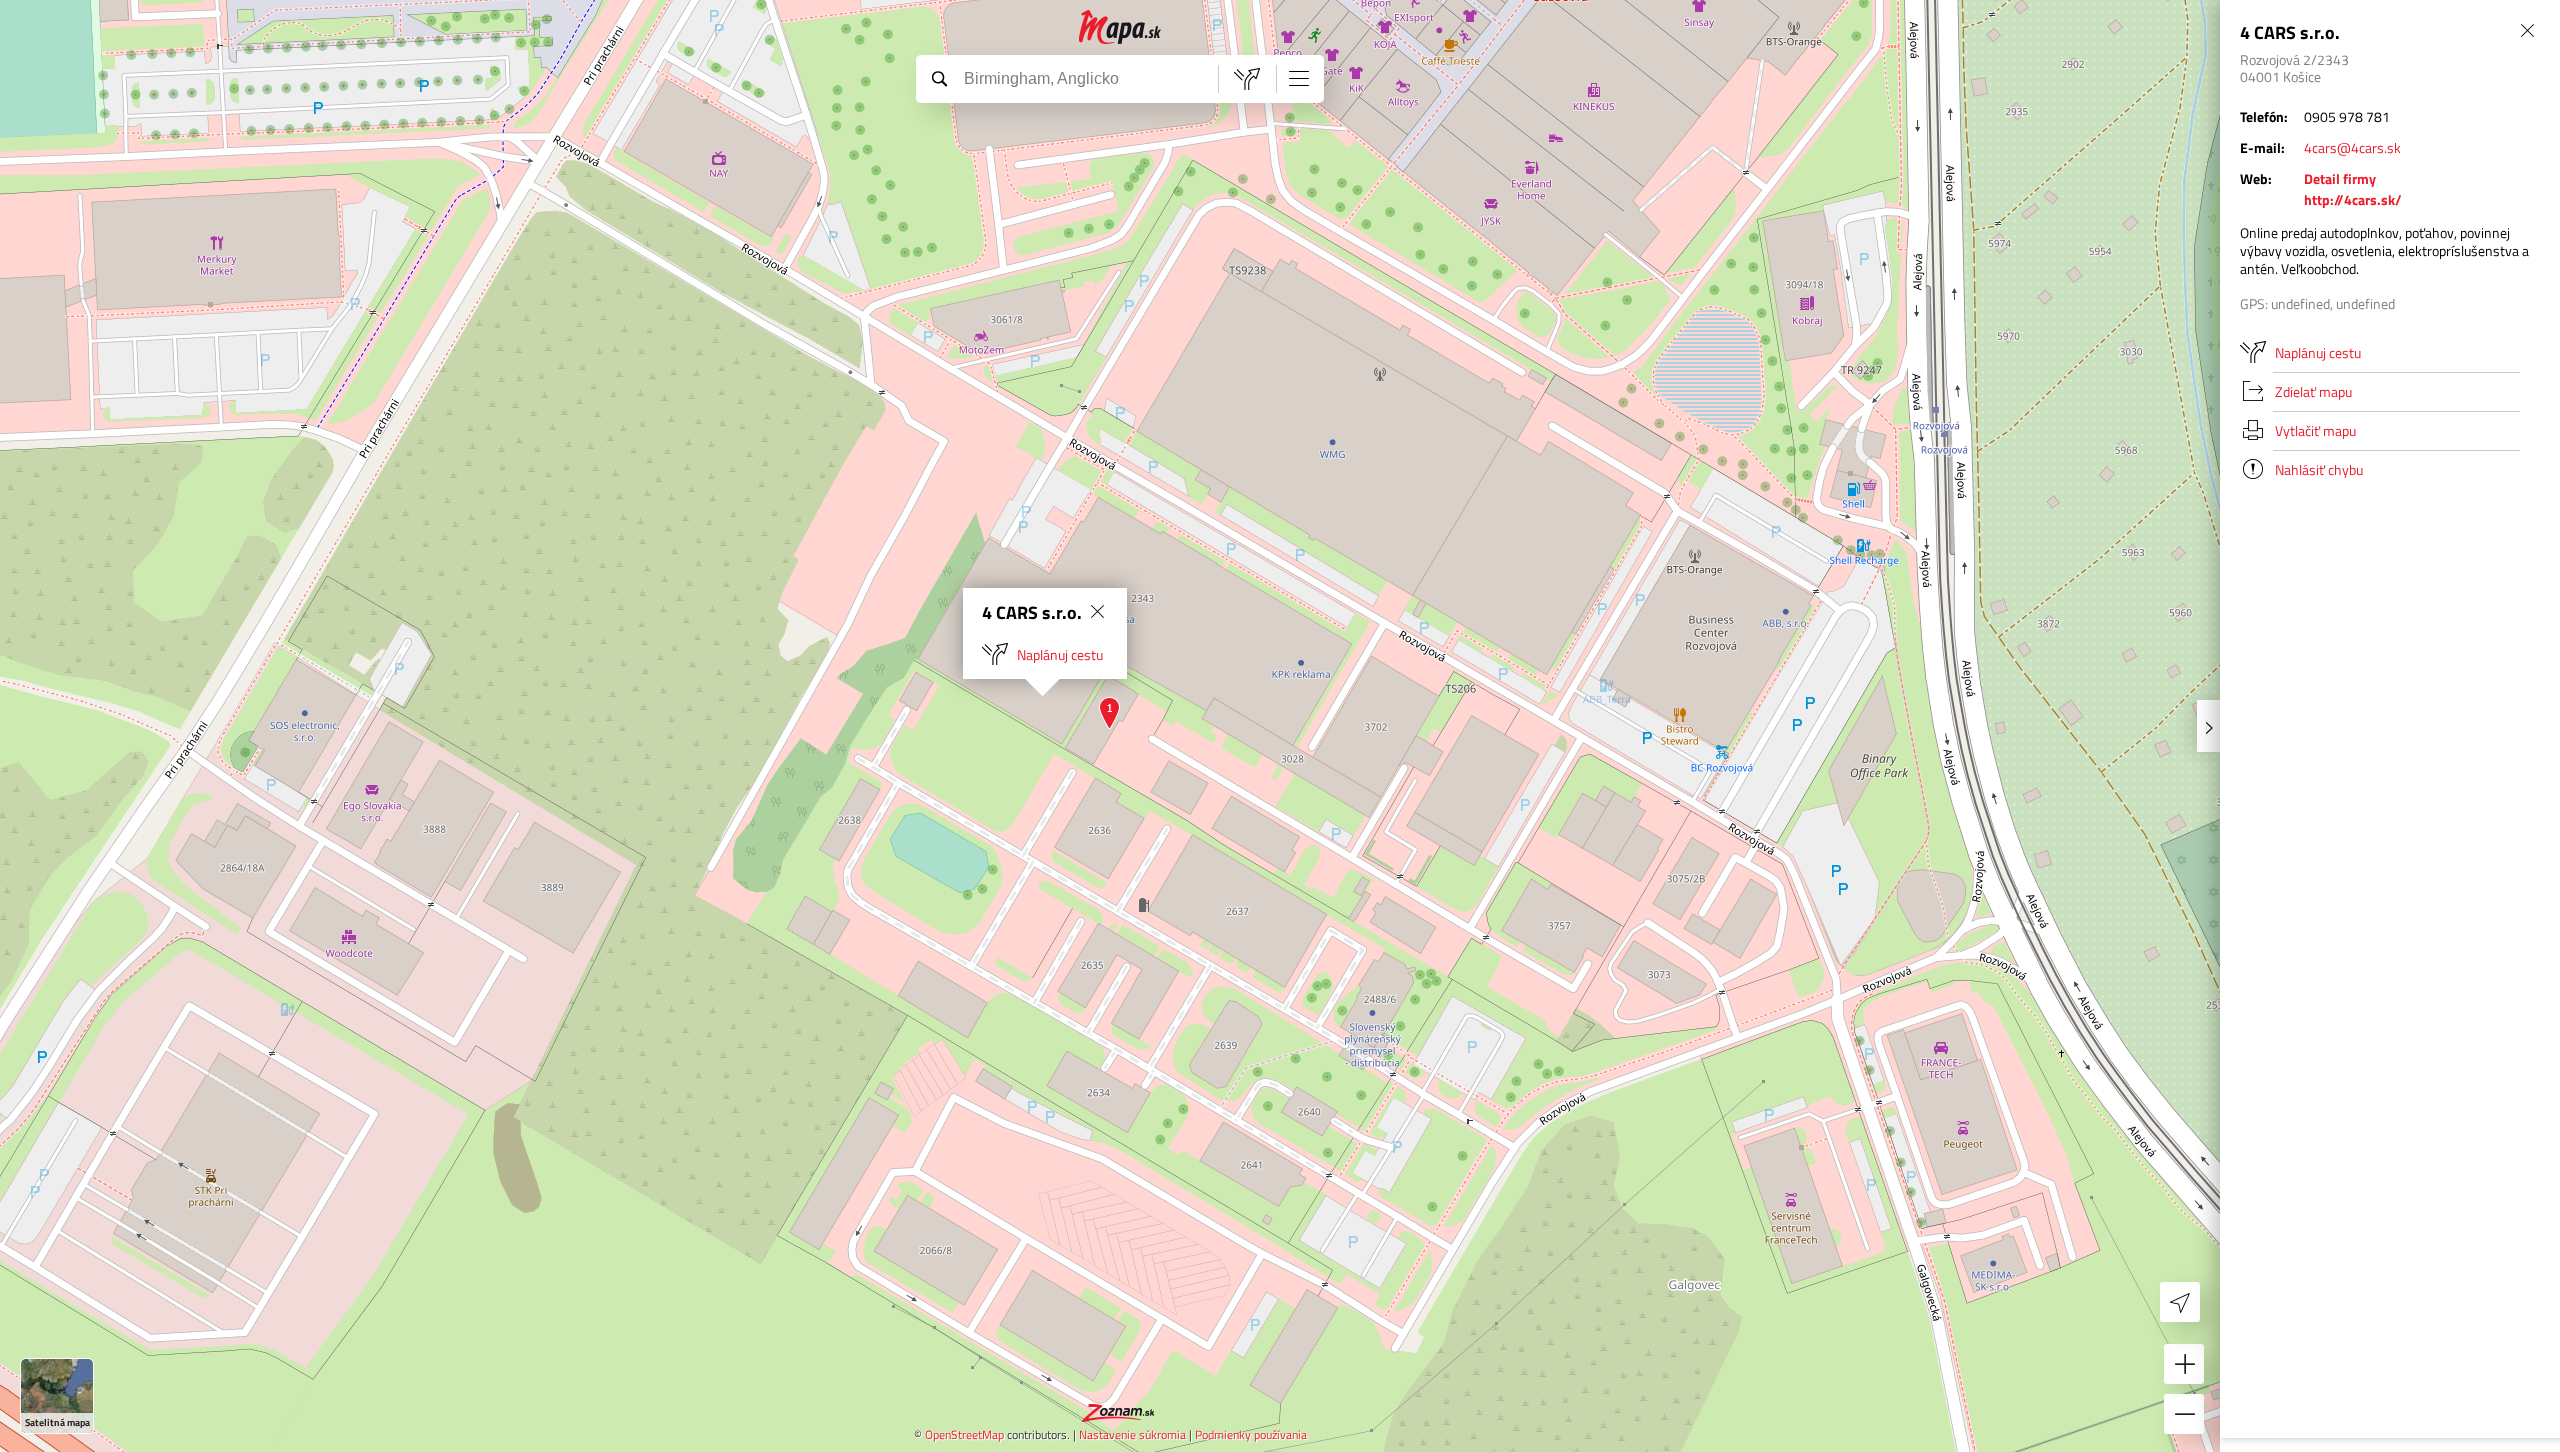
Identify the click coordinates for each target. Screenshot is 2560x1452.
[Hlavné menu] (1299, 78)
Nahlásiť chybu (2319, 469)
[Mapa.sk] (1120, 27)
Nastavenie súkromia (1132, 1434)
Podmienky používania (1251, 1434)
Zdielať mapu (2313, 391)
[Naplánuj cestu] (1247, 79)
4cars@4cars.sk (2352, 147)
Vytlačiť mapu (2315, 430)
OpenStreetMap (964, 1434)
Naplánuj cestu (1060, 654)
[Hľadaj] (939, 78)
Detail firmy (2340, 178)
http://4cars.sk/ (2353, 199)
